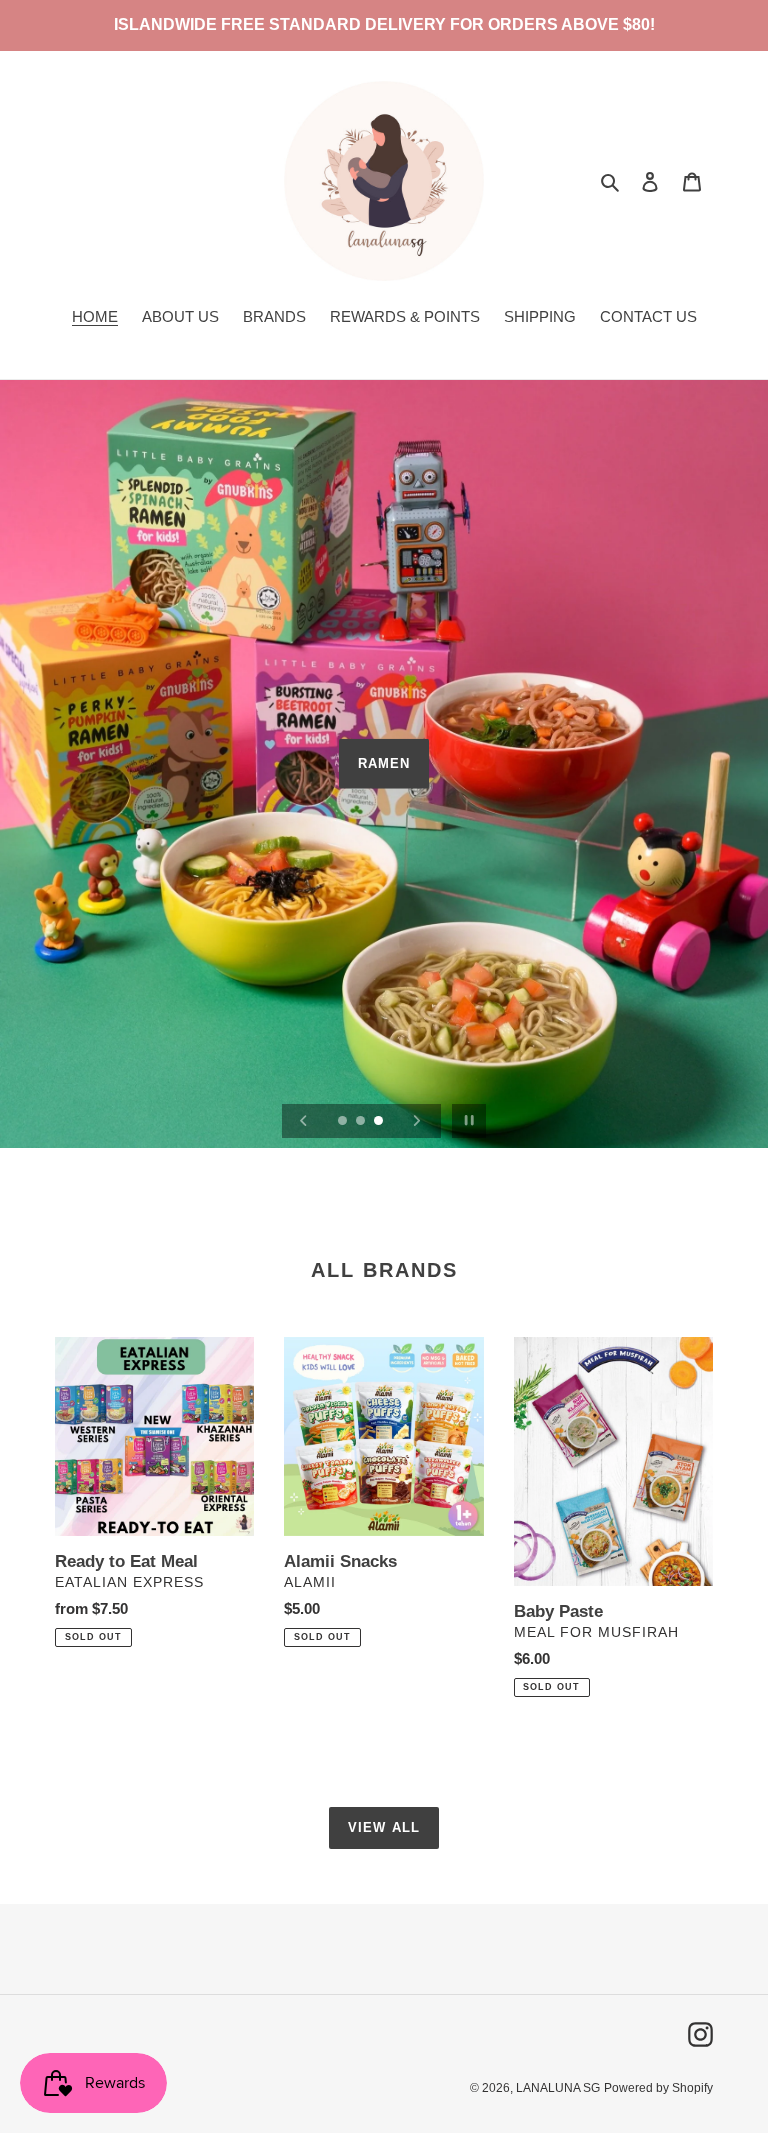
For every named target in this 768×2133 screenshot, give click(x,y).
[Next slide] (417, 1121)
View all (383, 1827)
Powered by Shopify (658, 2088)
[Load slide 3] (380, 1122)
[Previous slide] (304, 1121)
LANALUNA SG (558, 2088)
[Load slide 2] (362, 1122)
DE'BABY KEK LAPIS (384, 779)
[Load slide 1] (344, 1122)
